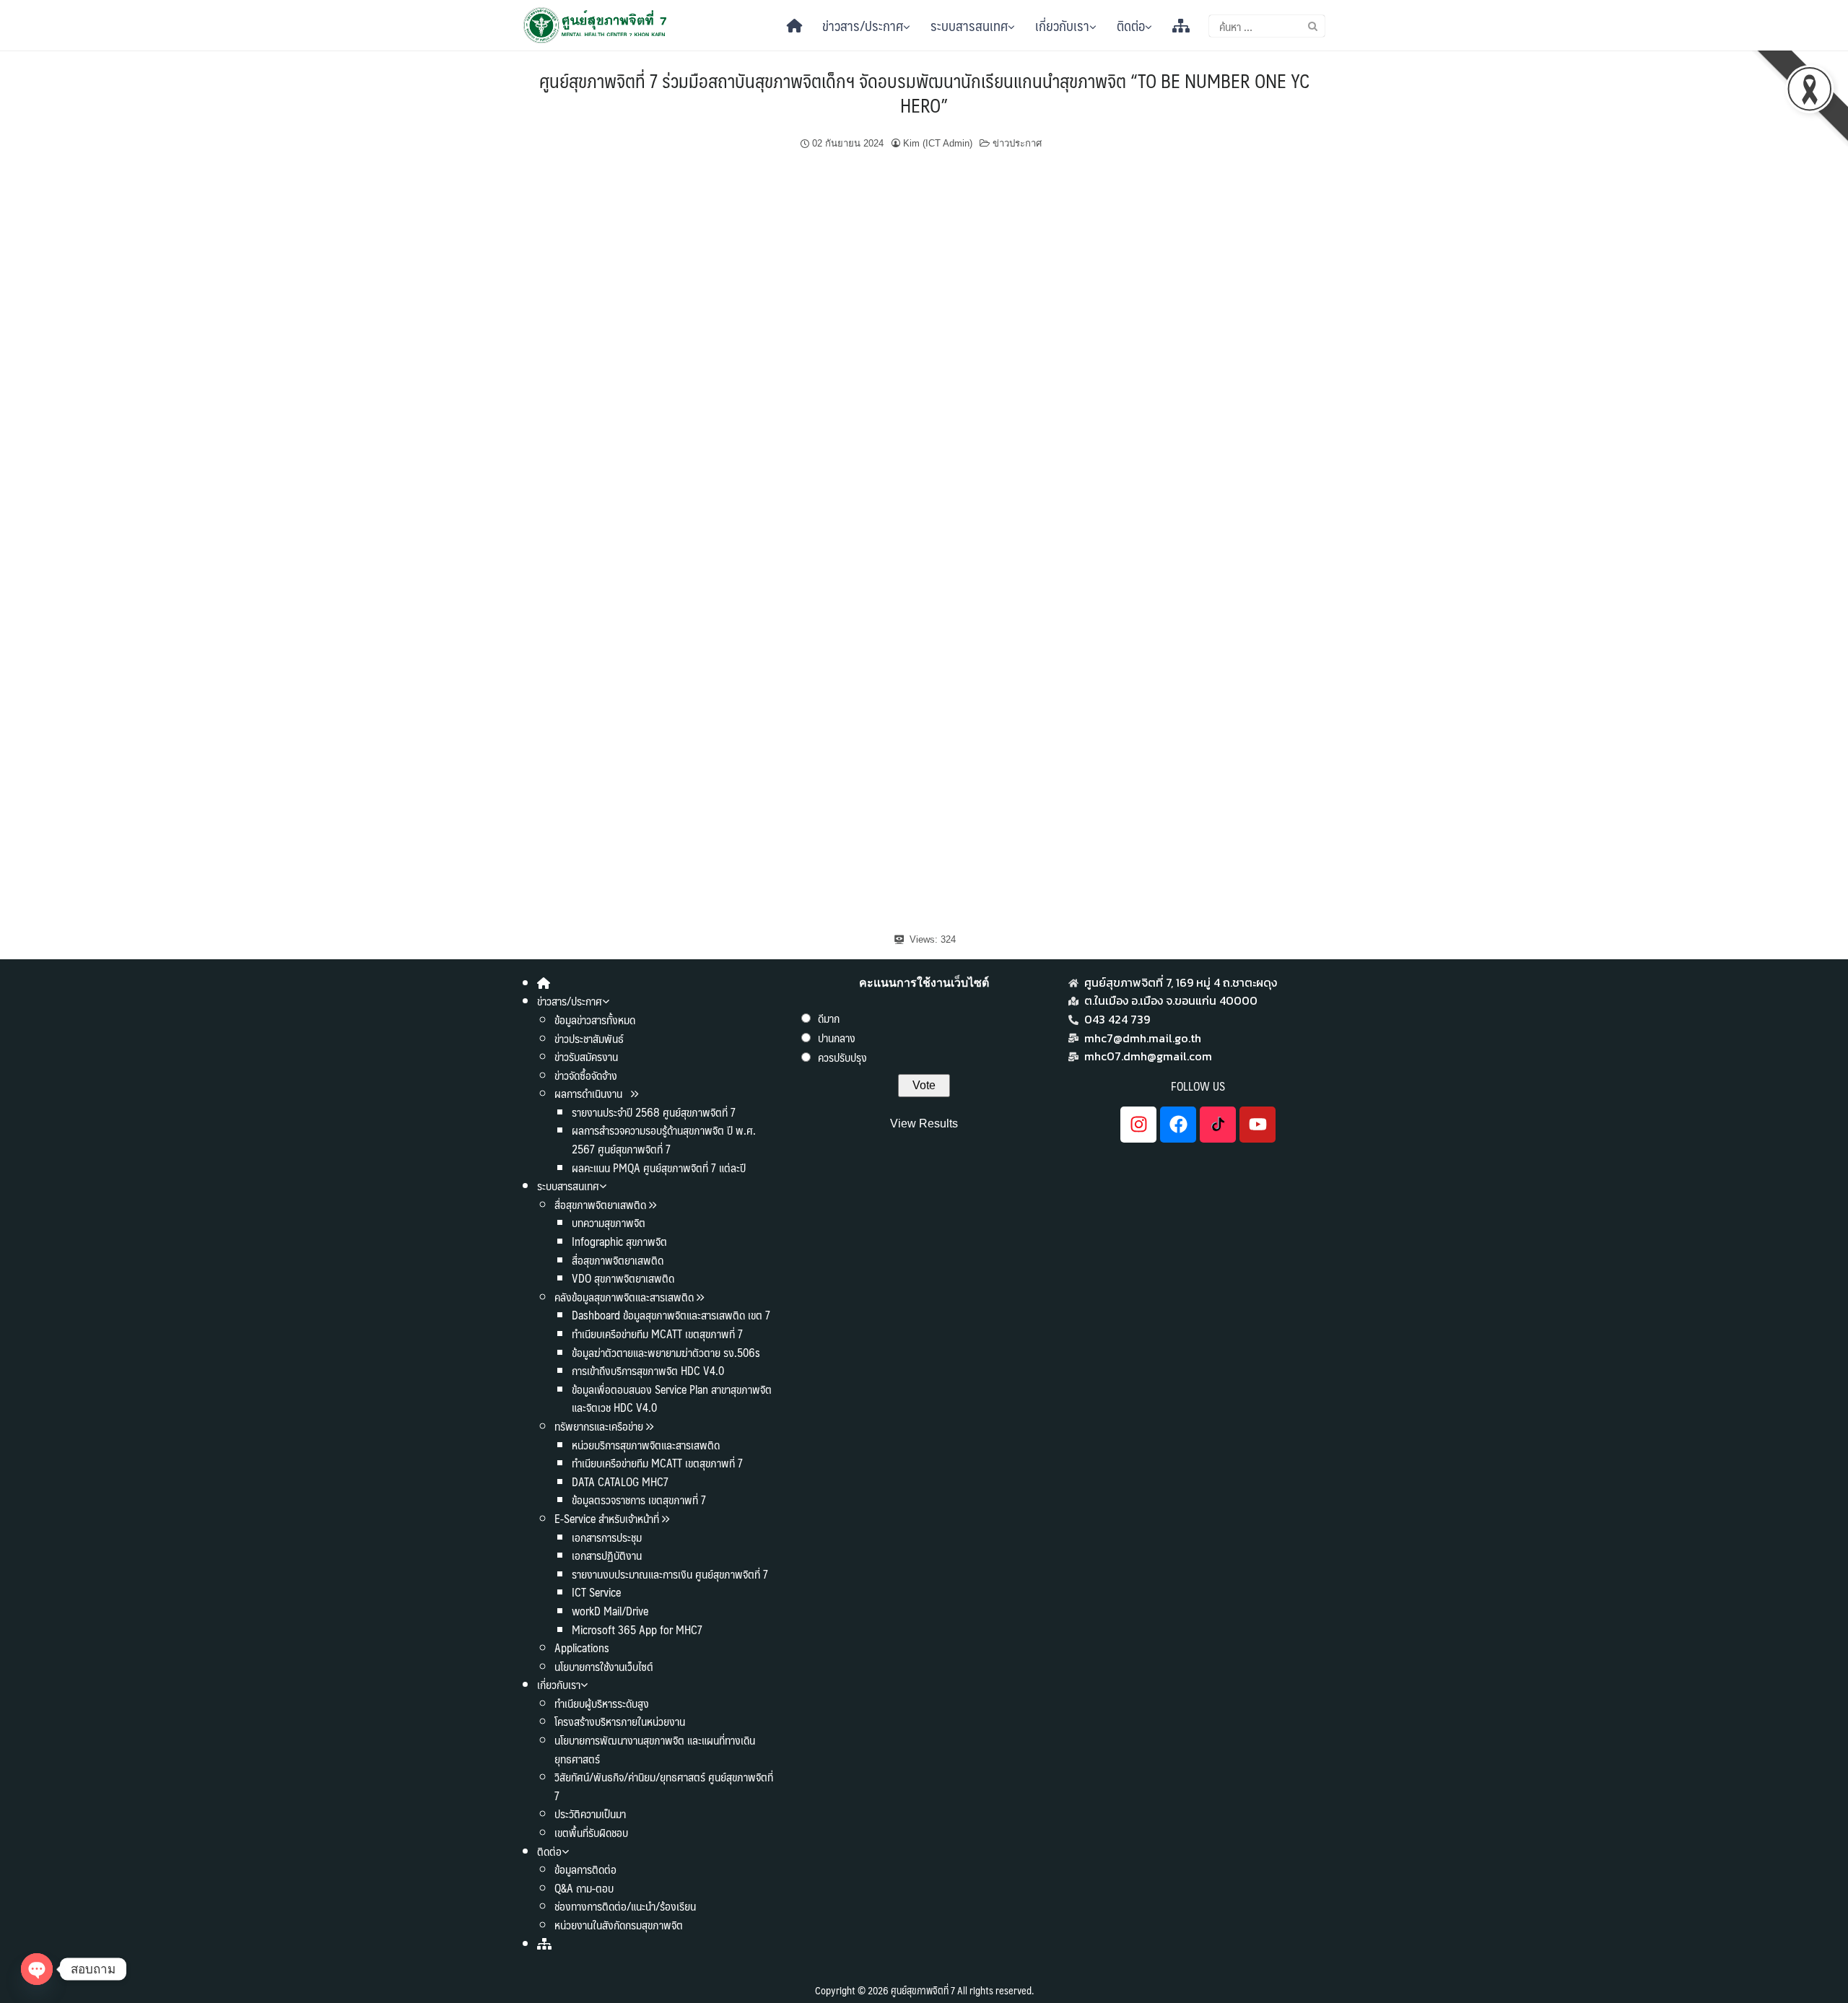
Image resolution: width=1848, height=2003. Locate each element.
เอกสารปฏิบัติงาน (607, 1555)
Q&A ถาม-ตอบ (584, 1888)
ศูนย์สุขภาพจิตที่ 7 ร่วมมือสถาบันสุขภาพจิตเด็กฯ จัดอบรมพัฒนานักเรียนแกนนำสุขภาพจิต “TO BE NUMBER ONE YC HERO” (924, 92)
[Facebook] (1178, 1125)
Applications (582, 1648)
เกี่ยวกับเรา (1062, 25)
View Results (924, 1123)
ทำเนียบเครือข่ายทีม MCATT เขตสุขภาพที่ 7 (657, 1334)
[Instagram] (1138, 1125)
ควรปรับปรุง (842, 1057)
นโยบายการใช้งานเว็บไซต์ (604, 1666)
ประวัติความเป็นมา (590, 1814)
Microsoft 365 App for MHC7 (637, 1629)
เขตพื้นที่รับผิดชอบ (591, 1832)
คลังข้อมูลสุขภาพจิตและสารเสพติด (626, 1297)
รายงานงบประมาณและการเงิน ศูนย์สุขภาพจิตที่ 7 (670, 1574)
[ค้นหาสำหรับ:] (1267, 26)
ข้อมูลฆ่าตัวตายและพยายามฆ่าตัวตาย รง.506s (666, 1352)
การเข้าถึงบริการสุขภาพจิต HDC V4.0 (648, 1370)
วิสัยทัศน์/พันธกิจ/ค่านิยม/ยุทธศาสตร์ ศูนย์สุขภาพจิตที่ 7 (664, 1786)
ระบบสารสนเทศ (969, 25)
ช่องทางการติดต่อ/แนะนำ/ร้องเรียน (625, 1906)
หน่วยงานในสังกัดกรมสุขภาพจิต (619, 1925)
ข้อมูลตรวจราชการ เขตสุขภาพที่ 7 (639, 1500)
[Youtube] (1258, 1125)
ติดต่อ (1131, 25)
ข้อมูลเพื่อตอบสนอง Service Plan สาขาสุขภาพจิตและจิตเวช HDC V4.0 (672, 1398)
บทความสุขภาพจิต (609, 1222)
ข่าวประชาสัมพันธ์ (589, 1038)
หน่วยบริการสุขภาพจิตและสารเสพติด (646, 1445)
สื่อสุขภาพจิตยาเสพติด (600, 1204)
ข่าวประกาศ (1017, 143)
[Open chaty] (37, 1969)
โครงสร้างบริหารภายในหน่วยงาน (620, 1721)
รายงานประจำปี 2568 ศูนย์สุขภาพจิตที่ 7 (654, 1112)
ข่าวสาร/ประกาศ (863, 25)
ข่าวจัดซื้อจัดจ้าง (586, 1075)
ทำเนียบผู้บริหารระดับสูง (602, 1703)
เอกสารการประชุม (607, 1537)
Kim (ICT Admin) (938, 143)
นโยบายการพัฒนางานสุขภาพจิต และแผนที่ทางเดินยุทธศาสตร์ (655, 1749)
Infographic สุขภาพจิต (619, 1241)
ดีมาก (829, 1018)
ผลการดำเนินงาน (590, 1093)
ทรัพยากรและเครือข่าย (599, 1426)
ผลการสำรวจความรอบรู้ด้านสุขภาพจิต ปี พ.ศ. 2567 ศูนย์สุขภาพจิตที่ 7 (664, 1139)
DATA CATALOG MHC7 (620, 1481)
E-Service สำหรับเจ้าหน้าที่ (607, 1518)
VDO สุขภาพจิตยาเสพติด (623, 1278)
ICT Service (596, 1592)
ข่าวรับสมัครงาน (586, 1056)
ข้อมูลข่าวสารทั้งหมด (595, 1020)
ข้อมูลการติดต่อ (585, 1869)
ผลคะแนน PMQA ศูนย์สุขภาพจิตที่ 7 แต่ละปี (659, 1168)
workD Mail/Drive (610, 1611)
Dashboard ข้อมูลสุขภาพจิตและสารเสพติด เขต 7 (671, 1315)
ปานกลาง (837, 1038)
